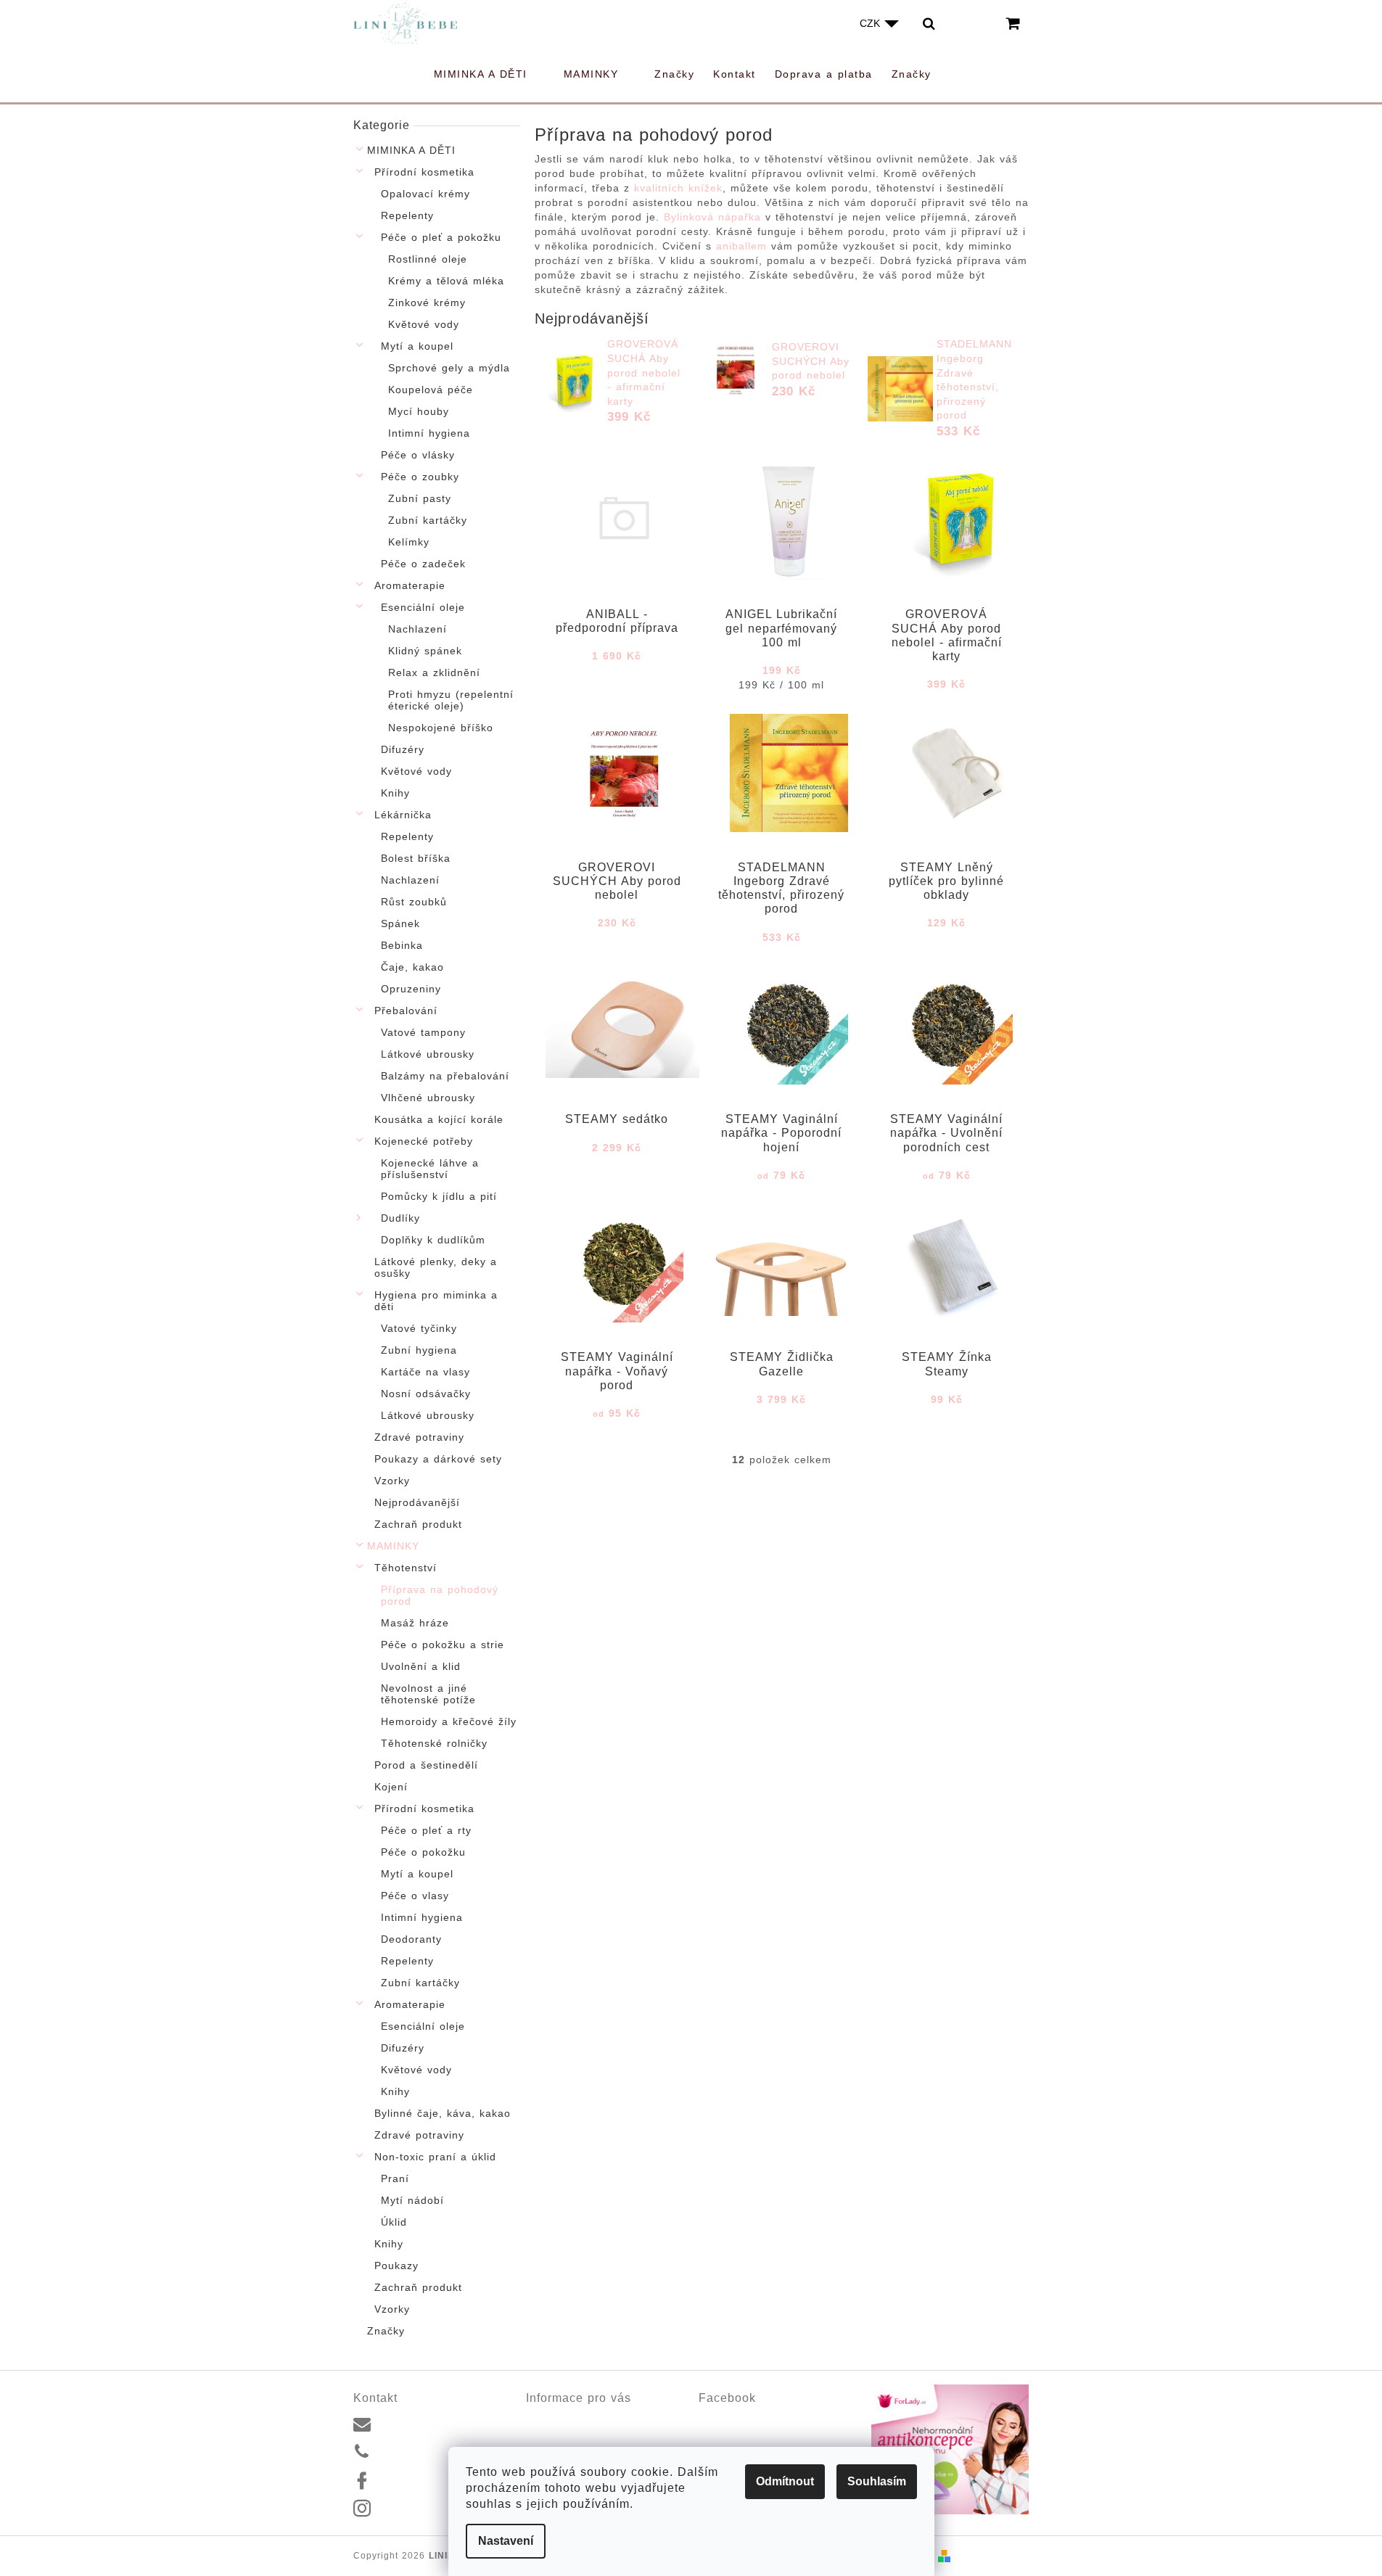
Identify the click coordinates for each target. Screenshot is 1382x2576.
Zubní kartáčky (428, 520)
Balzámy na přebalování (445, 1076)
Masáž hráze (415, 1623)
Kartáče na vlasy (425, 1372)
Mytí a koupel (417, 346)
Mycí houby (419, 411)
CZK (871, 23)
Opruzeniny (411, 989)
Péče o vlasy (415, 1896)
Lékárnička (403, 815)
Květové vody (424, 324)
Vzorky (392, 1481)
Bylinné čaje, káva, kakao (443, 2113)
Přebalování (406, 1011)
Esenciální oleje (423, 607)
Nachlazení (418, 629)
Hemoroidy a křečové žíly (449, 1721)
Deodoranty (411, 1939)
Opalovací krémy (425, 194)
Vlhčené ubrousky (428, 1098)
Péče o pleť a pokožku (441, 237)
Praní (395, 2178)
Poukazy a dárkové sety (438, 1459)
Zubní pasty (420, 498)
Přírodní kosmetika (424, 172)
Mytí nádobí (412, 2200)
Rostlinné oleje (428, 259)
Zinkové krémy (427, 303)
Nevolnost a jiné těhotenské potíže (428, 1694)
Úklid (394, 2222)
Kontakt (543, 2419)
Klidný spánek (425, 651)
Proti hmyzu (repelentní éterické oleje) (451, 700)
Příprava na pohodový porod (440, 1595)
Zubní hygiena (419, 1350)
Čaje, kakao (412, 967)
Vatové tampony (423, 1032)
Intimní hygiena (429, 433)
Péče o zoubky (420, 477)
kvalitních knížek (678, 188)
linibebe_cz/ (408, 2509)
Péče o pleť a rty (426, 1830)
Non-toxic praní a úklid (435, 2157)
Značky (386, 2331)
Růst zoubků (414, 902)
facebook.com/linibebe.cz (438, 2480)
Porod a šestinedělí (426, 1765)
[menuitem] (489, 74)
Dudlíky (400, 1218)
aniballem (739, 246)
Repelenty (407, 215)
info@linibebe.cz (418, 2423)
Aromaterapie (410, 585)
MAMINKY (393, 1546)
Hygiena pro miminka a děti (436, 1301)
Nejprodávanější (417, 1502)
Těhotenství (406, 1568)
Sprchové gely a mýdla (449, 368)
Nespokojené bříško (441, 728)
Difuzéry (403, 749)
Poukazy (396, 2266)
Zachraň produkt (418, 1524)
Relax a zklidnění (434, 672)
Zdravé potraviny (419, 1437)
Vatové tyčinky (419, 1328)
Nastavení (506, 2541)
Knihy (395, 793)
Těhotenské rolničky (434, 1743)
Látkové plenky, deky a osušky (436, 1267)
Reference (550, 2436)
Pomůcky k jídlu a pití (439, 1196)
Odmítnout (785, 2481)
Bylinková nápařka (712, 217)
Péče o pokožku (423, 1852)
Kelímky (409, 542)
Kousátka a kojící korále (439, 1119)
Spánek (400, 923)
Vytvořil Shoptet (992, 2556)
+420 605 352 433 (423, 2452)
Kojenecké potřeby (424, 1141)
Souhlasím (877, 2481)
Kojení (391, 1787)
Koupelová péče (431, 390)
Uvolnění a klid (421, 1666)
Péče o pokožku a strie (443, 1645)
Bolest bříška (416, 858)
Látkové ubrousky (428, 1054)
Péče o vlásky (418, 455)
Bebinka (402, 945)
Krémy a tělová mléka (446, 281)
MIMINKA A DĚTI (411, 150)
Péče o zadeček (423, 564)
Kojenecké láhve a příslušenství (430, 1169)
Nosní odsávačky (426, 1394)
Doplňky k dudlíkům (433, 1240)
